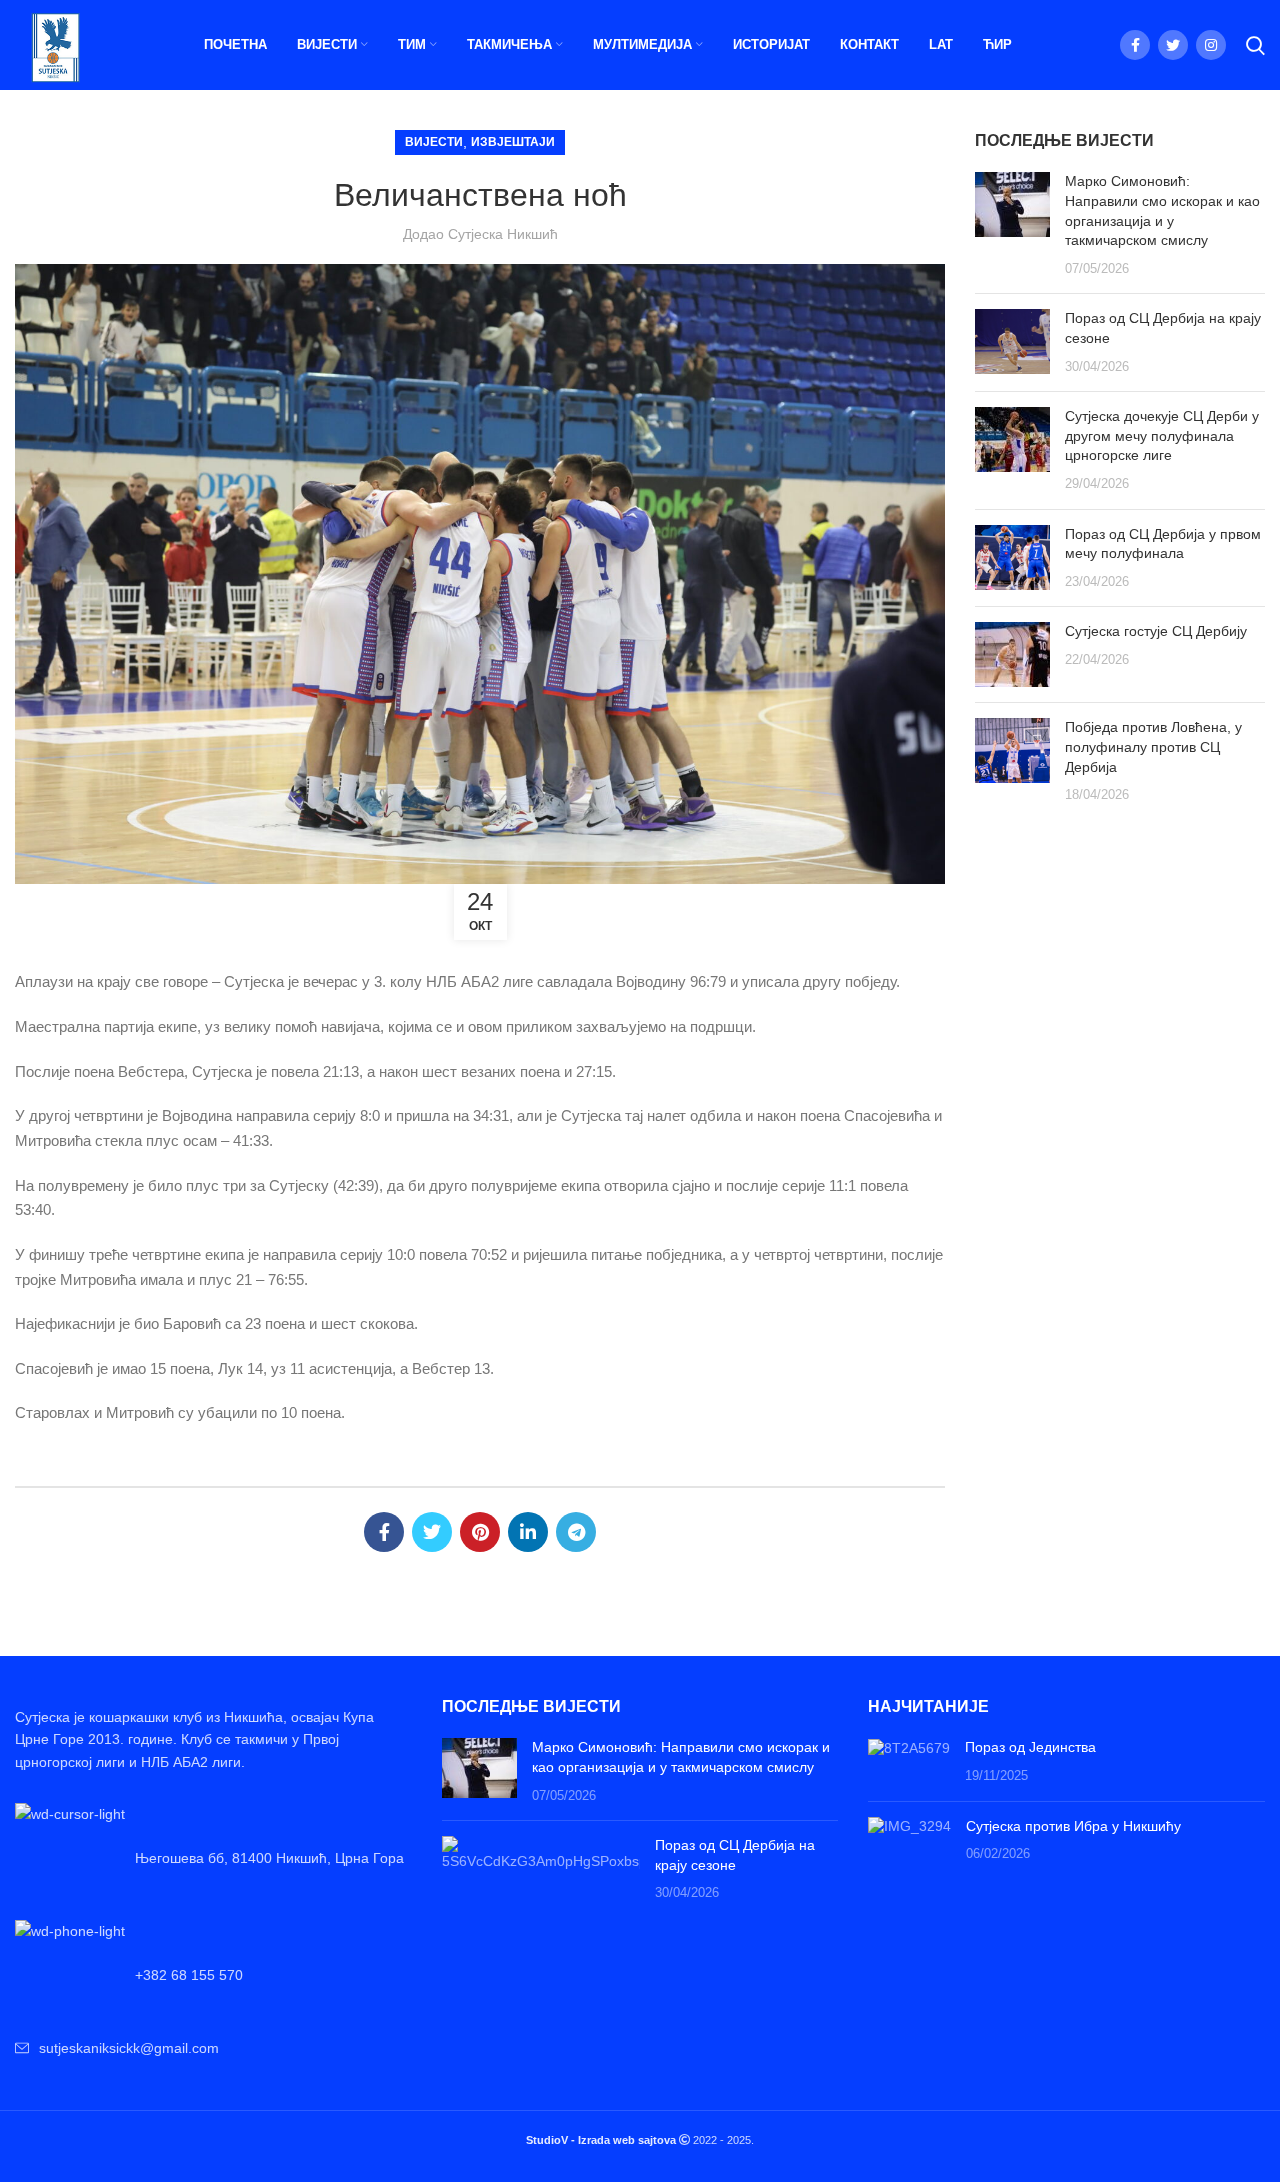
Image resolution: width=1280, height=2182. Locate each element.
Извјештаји (513, 142)
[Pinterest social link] (480, 1532)
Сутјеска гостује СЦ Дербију (1156, 631)
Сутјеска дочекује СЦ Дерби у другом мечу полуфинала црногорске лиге (1162, 435)
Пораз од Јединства (1030, 1747)
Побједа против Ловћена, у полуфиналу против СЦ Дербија (1153, 746)
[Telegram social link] (576, 1532)
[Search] (1255, 45)
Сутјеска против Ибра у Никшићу (1073, 1826)
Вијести (434, 142)
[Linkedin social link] (528, 1532)
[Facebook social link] (1135, 45)
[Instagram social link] (1211, 45)
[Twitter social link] (1173, 45)
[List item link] (213, 1975)
